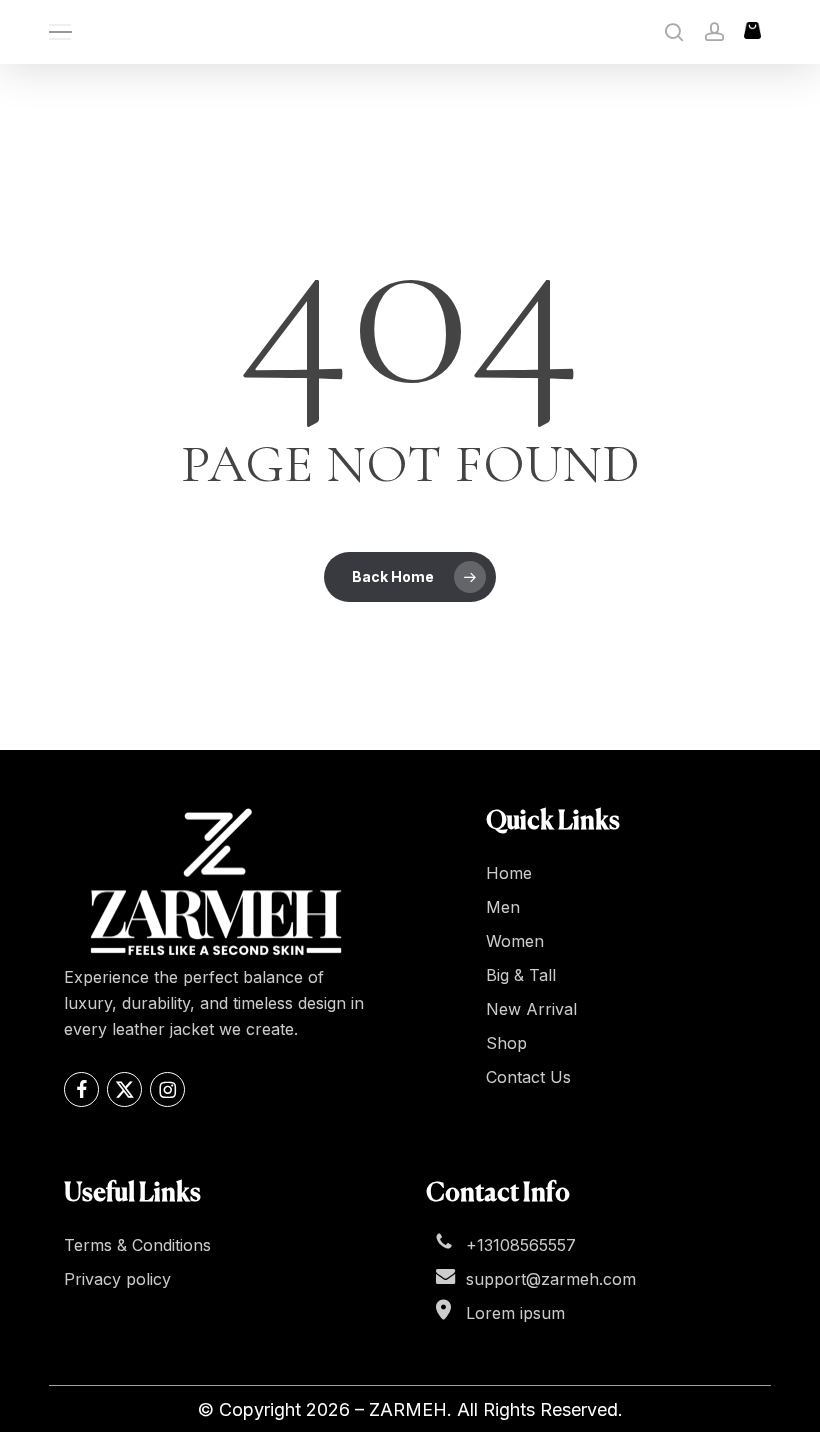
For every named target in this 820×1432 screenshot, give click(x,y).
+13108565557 (521, 1245)
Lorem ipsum (515, 1313)
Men (503, 907)
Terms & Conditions (137, 1245)
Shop (506, 1043)
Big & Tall (521, 975)
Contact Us (528, 1077)
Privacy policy (117, 1279)
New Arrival (531, 1009)
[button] (60, 32)
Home (509, 873)
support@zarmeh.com (551, 1279)
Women (515, 941)
